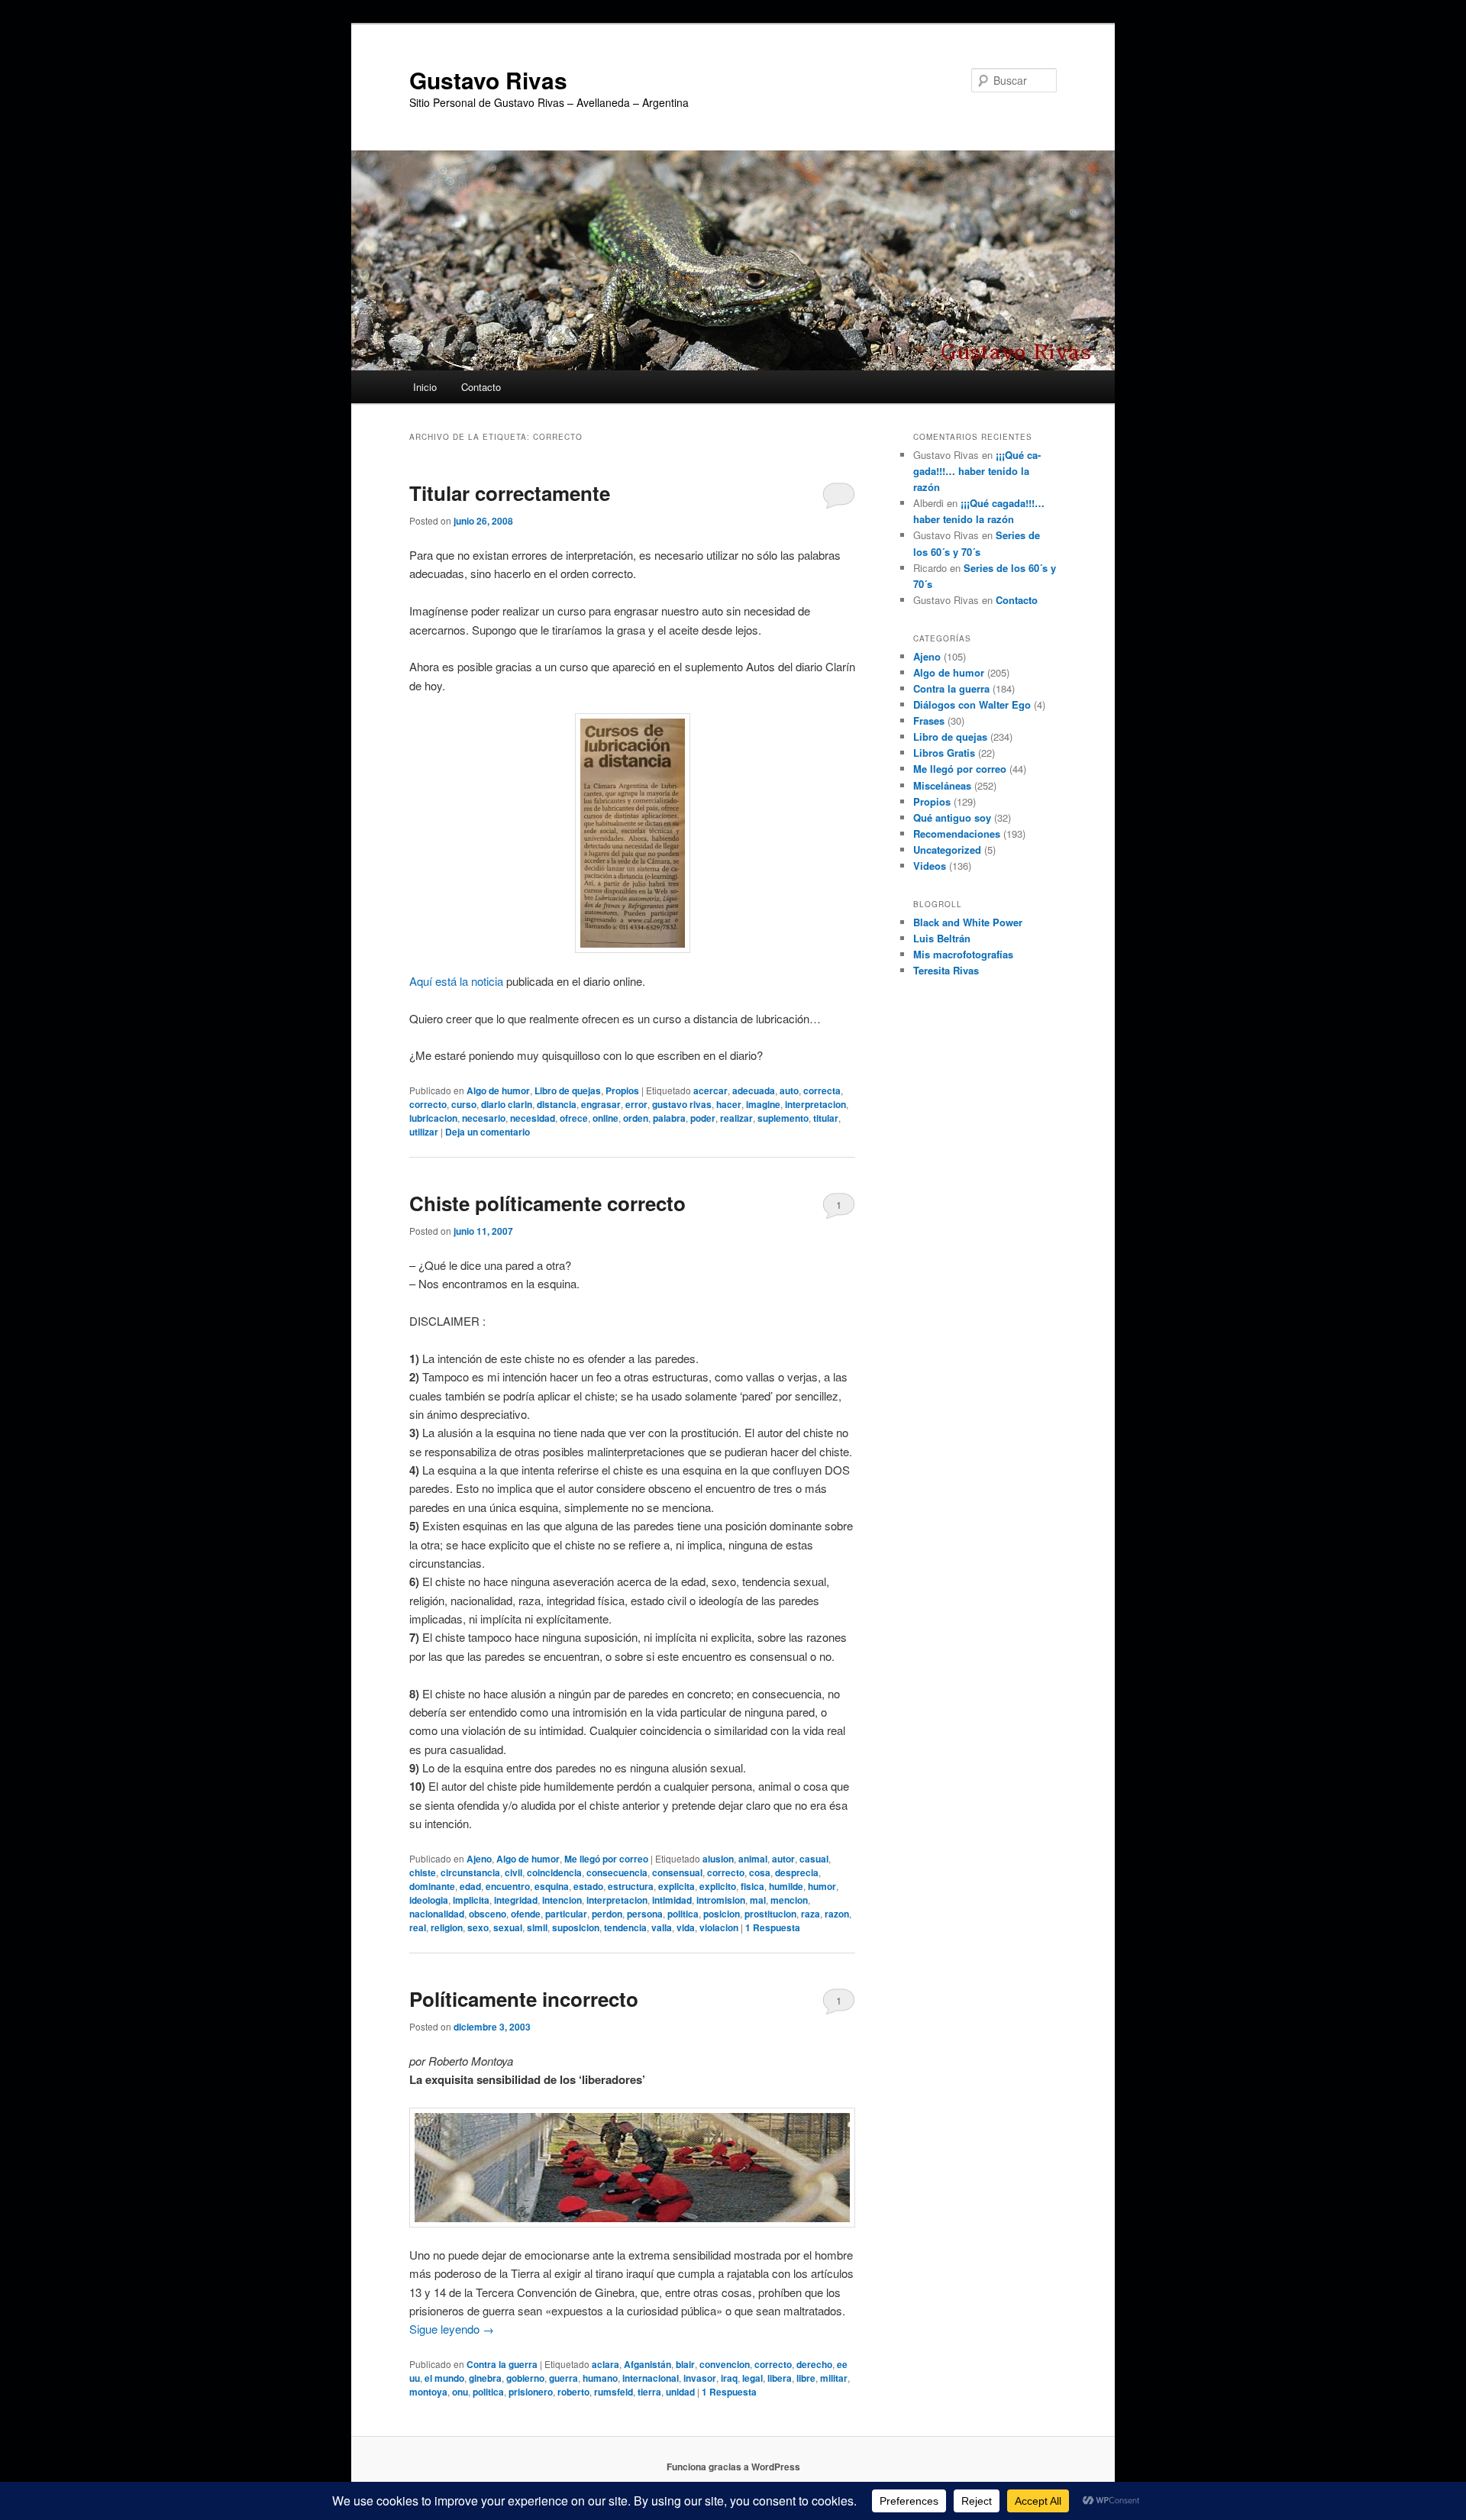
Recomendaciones (957, 834)
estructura (631, 1886)
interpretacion (815, 1104)
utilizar (424, 1132)
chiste (423, 1872)
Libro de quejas (568, 1090)
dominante (432, 1886)
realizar (736, 1118)
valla (662, 1927)
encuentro (508, 1886)
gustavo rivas (682, 1104)
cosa (760, 1872)
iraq (729, 2378)
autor (783, 1859)
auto (789, 1090)
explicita (676, 1886)
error (636, 1104)
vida (686, 1927)
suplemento (783, 1118)
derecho (814, 2364)
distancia (557, 1104)
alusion (718, 1859)
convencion (725, 2364)
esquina (552, 1886)
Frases (929, 720)
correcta (822, 1090)
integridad (516, 1900)
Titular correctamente (510, 493)
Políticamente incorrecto (524, 1999)
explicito (718, 1886)
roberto (573, 2392)
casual (814, 1859)
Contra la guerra (502, 2364)
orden (636, 1118)
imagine (763, 1104)
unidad (680, 2392)
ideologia (429, 1900)
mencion (789, 1900)
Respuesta (773, 1927)
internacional (651, 2378)
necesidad (533, 1118)
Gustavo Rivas (488, 80)
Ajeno (479, 1859)
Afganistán (647, 2364)
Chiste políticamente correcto (547, 1203)
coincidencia (554, 1872)
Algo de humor (498, 1090)
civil (513, 1872)
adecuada (754, 1090)
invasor (700, 2378)
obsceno (488, 1914)
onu (460, 2392)
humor (822, 1886)
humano (600, 2378)
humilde (786, 1886)
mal (758, 1900)
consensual (677, 1872)
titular (826, 1118)
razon (837, 1914)
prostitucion (770, 1914)
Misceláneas (942, 785)
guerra (563, 2378)
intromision (721, 1900)
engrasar (601, 1104)
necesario (484, 1118)
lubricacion (433, 1118)
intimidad (672, 1900)
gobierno (525, 2378)
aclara (605, 2364)
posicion (722, 1914)
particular (566, 1914)
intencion (562, 1900)
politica (683, 1914)
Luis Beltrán (942, 938)
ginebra (485, 2378)
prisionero (531, 2392)
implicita (471, 1900)
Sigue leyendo (452, 2329)
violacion (719, 1927)
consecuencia (617, 1872)
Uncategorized (947, 850)
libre (806, 2378)
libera (780, 2378)
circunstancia (470, 1872)
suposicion (576, 1927)
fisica (752, 1886)
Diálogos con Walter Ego (972, 704)
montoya (428, 2392)
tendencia (625, 1927)
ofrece (574, 1118)
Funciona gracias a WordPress (733, 2467)
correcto (428, 1104)
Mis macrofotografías (963, 954)
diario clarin (507, 1104)
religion (447, 1927)
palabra (669, 1118)
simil (537, 1927)
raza (810, 1914)
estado (588, 1886)
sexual (508, 1927)
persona (645, 1914)
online (605, 1118)
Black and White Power (968, 922)
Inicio (425, 387)
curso (464, 1104)
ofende (526, 1914)
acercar (710, 1090)
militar (834, 2378)
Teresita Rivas (946, 970)
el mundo (444, 2378)
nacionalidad (437, 1914)
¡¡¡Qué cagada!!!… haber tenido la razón (977, 471)
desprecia (797, 1872)
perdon (607, 1914)
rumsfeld (614, 2392)
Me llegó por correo (606, 1859)
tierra (649, 2392)
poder (703, 1118)
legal (752, 2378)
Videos (930, 866)
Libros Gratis (944, 753)
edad (470, 1886)
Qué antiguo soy (952, 817)
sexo (478, 1927)
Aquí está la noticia (456, 981)
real (418, 1927)
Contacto (481, 387)
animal (753, 1859)
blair (685, 2364)
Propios (622, 1090)
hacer (729, 1104)
